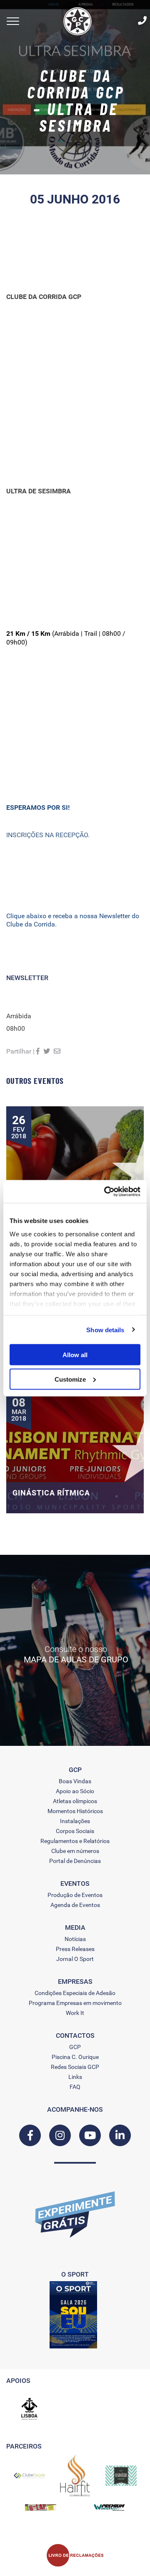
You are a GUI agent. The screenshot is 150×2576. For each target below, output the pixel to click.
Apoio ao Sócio (75, 1791)
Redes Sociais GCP (75, 2067)
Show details (105, 1330)
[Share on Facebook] (38, 1051)
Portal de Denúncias (75, 1861)
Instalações (75, 1821)
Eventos (75, 1884)
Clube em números (75, 1851)
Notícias (75, 1939)
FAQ (75, 2087)
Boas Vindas (75, 1781)
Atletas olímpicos (75, 1801)
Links (75, 2077)
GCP (75, 2047)
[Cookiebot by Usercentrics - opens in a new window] (106, 1191)
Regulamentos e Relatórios (75, 1841)
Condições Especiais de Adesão (75, 1993)
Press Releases (75, 1949)
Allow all (75, 1355)
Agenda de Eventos (75, 1905)
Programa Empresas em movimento (75, 2003)
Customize (70, 1379)
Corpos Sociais (75, 1831)
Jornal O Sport (75, 1959)
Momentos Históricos (75, 1811)
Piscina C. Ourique (75, 2057)
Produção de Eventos (75, 1895)
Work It (75, 2013)
